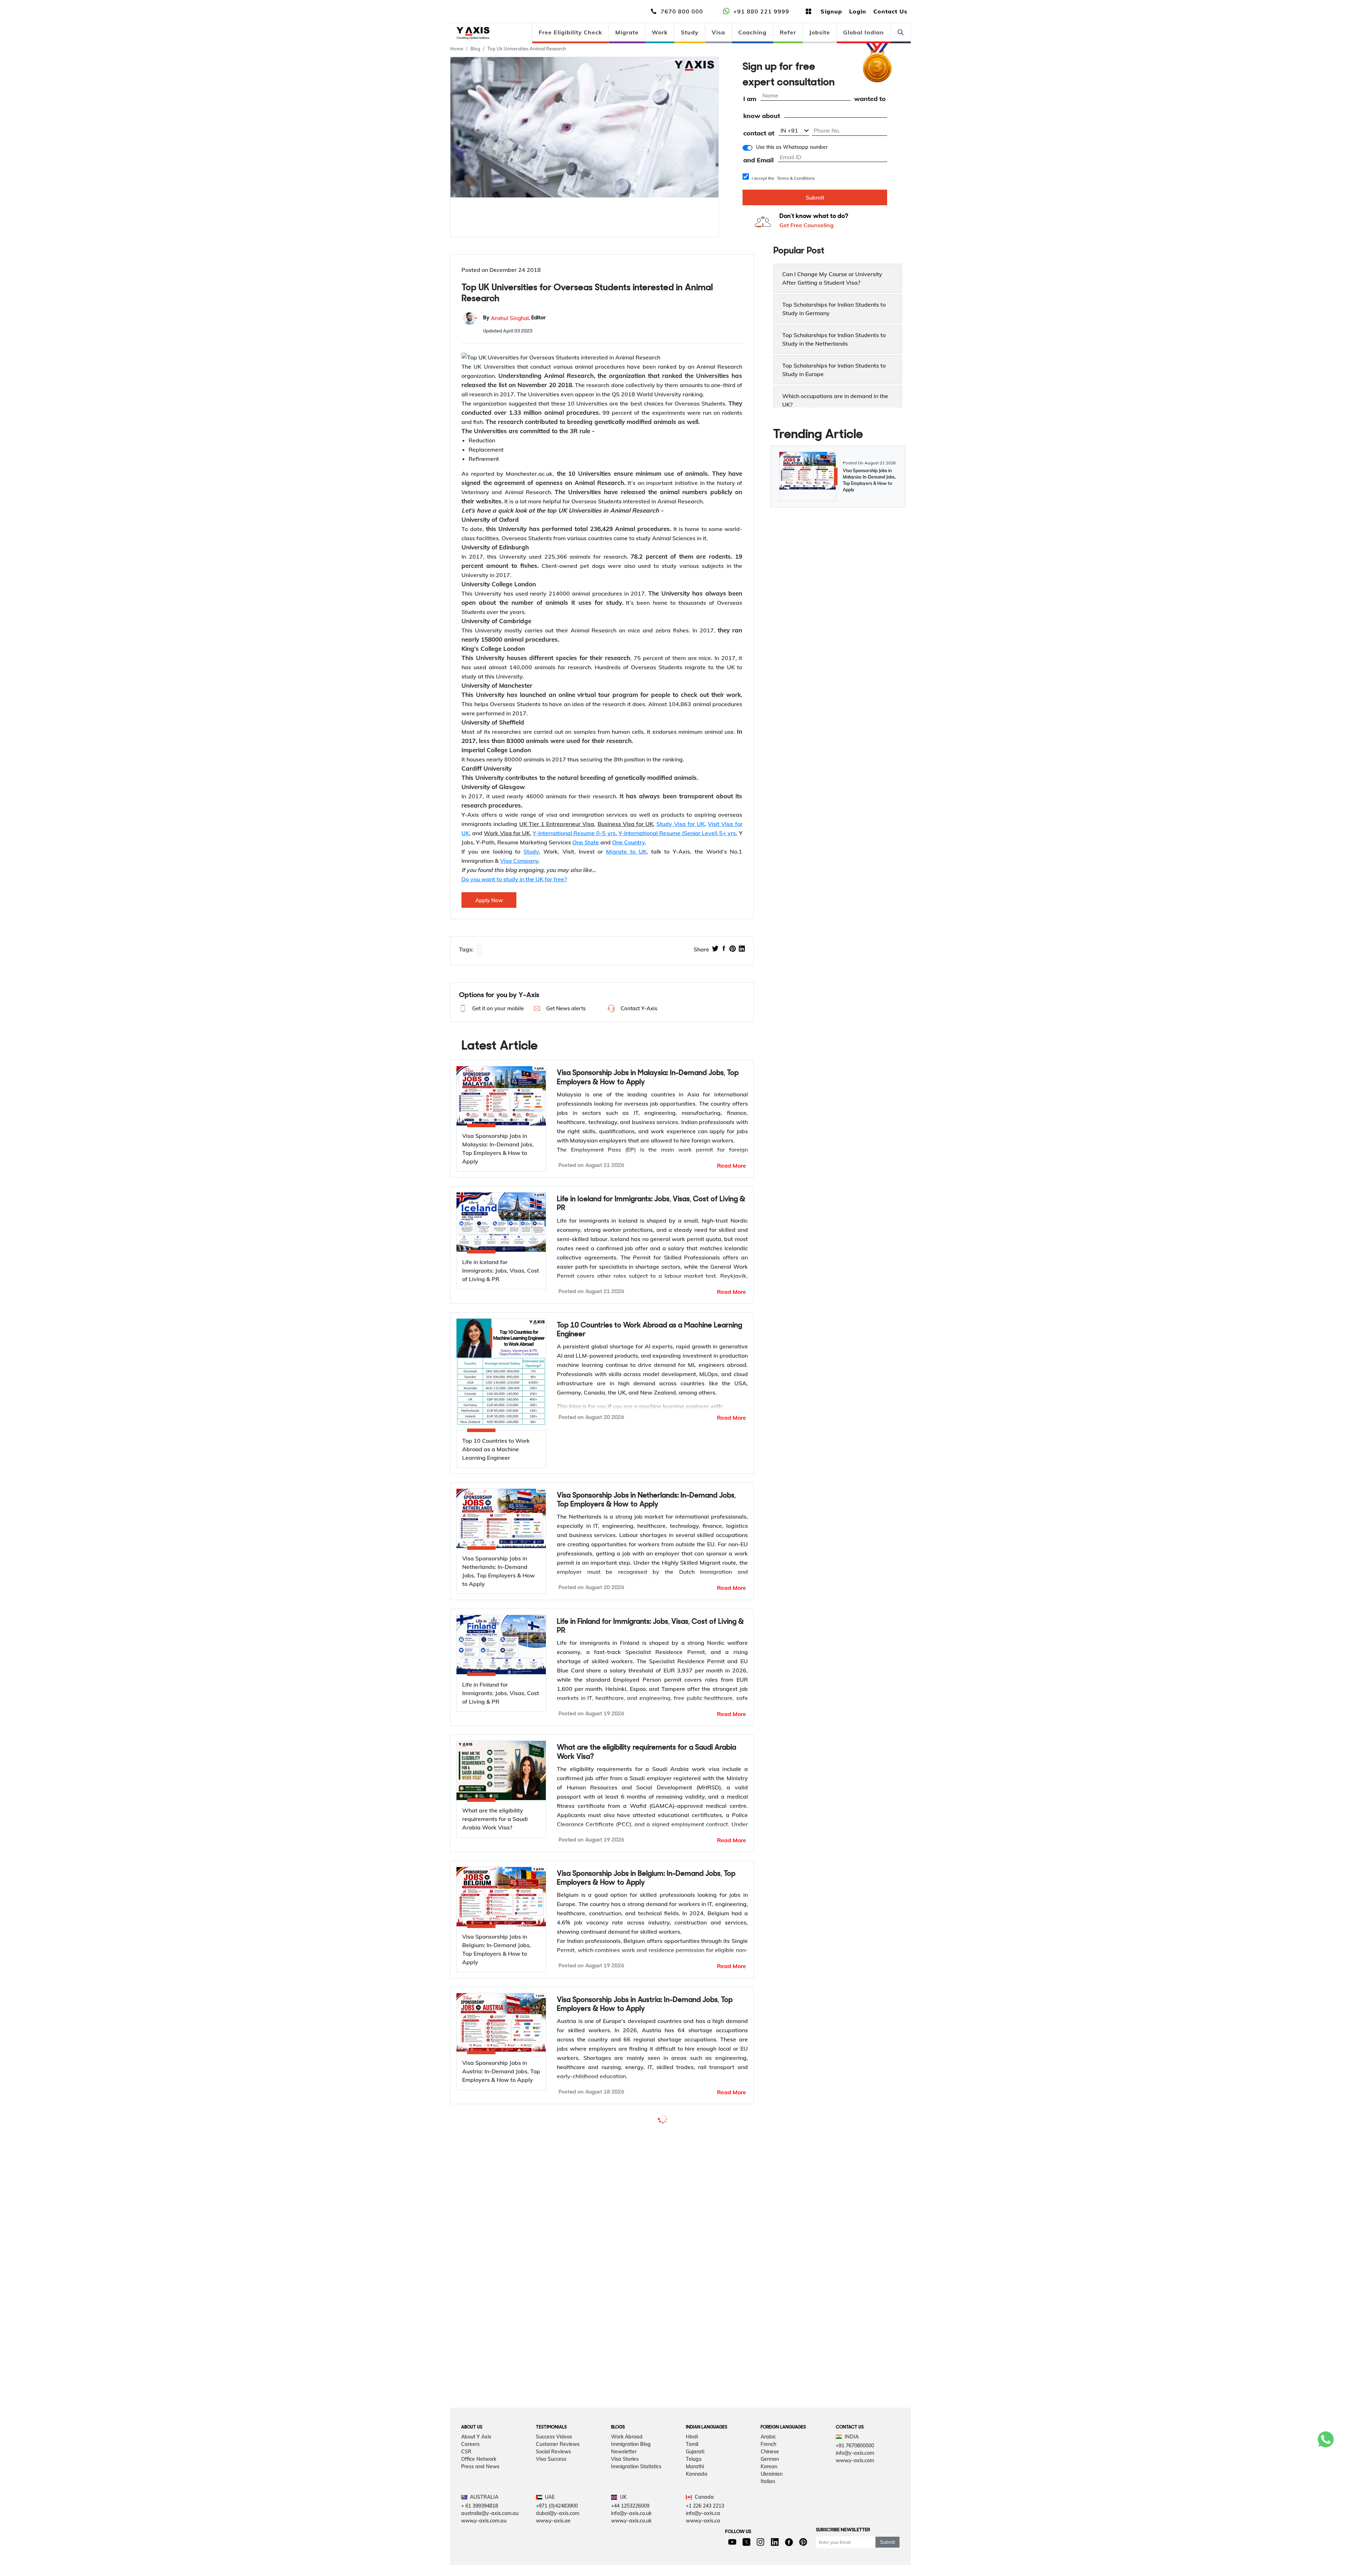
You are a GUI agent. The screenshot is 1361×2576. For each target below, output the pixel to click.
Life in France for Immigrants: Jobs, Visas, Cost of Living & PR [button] (650, 2301)
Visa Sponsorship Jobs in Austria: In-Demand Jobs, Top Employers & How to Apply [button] (645, 2005)
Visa (718, 32)
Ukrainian (772, 2505)
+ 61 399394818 (480, 2537)
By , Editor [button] (514, 318)
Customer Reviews (558, 2475)
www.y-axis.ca (703, 2552)
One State (586, 842)
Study (690, 32)
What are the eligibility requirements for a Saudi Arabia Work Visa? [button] (646, 1752)
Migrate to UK (626, 851)
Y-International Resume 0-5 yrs (574, 833)
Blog (475, 49)
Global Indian (864, 32)
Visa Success (551, 2490)
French (768, 2475)
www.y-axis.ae (553, 2552)
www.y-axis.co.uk (631, 2552)
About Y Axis (476, 2468)
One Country (628, 842)
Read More (732, 1166)
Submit (815, 197)
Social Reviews (553, 2482)
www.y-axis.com (855, 2491)
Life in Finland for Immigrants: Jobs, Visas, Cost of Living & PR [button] (650, 1626)
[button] (491, 1008)
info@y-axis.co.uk (631, 2544)
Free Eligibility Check (570, 32)
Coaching (752, 32)
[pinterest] (733, 949)
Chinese (770, 2482)
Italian (768, 2512)
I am (750, 99)
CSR (466, 2482)
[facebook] (724, 949)
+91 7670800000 (855, 2476)
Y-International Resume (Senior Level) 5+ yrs (677, 833)
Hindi (692, 2468)
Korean (769, 2497)
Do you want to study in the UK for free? (514, 879)
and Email (758, 160)
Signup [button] (831, 11)
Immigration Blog (631, 2475)
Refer (788, 32)
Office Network (479, 2490)
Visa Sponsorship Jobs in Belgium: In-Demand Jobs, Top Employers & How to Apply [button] (646, 1878)
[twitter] (715, 949)
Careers (470, 2475)
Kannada (697, 2505)
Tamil (692, 2475)
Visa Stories (625, 2490)
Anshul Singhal (510, 318)
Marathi (695, 2497)
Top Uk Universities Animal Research (527, 49)
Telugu (694, 2490)
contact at (759, 133)
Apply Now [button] (489, 900)
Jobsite (820, 32)
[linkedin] (742, 949)
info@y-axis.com (855, 2484)
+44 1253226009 (630, 2537)
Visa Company (519, 861)
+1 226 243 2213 (705, 2537)
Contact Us (890, 11)
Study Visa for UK (680, 824)
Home (457, 49)
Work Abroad (627, 2468)
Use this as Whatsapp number (792, 147)
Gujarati (695, 2482)
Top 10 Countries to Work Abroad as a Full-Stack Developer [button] (637, 2130)
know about (762, 116)
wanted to (870, 99)
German (770, 2490)
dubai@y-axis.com (558, 2544)
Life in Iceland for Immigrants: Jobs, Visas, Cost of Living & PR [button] (651, 1204)
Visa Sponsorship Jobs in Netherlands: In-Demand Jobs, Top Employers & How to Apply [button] (646, 1500)
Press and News (480, 2497)
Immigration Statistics (636, 2497)
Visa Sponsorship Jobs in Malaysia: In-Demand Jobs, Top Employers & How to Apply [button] (648, 1078)
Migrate (627, 32)
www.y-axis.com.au (484, 2552)
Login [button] (858, 11)
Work (660, 32)
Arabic (768, 2468)
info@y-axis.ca (703, 2544)
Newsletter (624, 2482)
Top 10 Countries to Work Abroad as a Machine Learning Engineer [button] (649, 1330)
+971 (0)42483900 (557, 2537)
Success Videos (554, 2468)
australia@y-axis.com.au (490, 2544)
